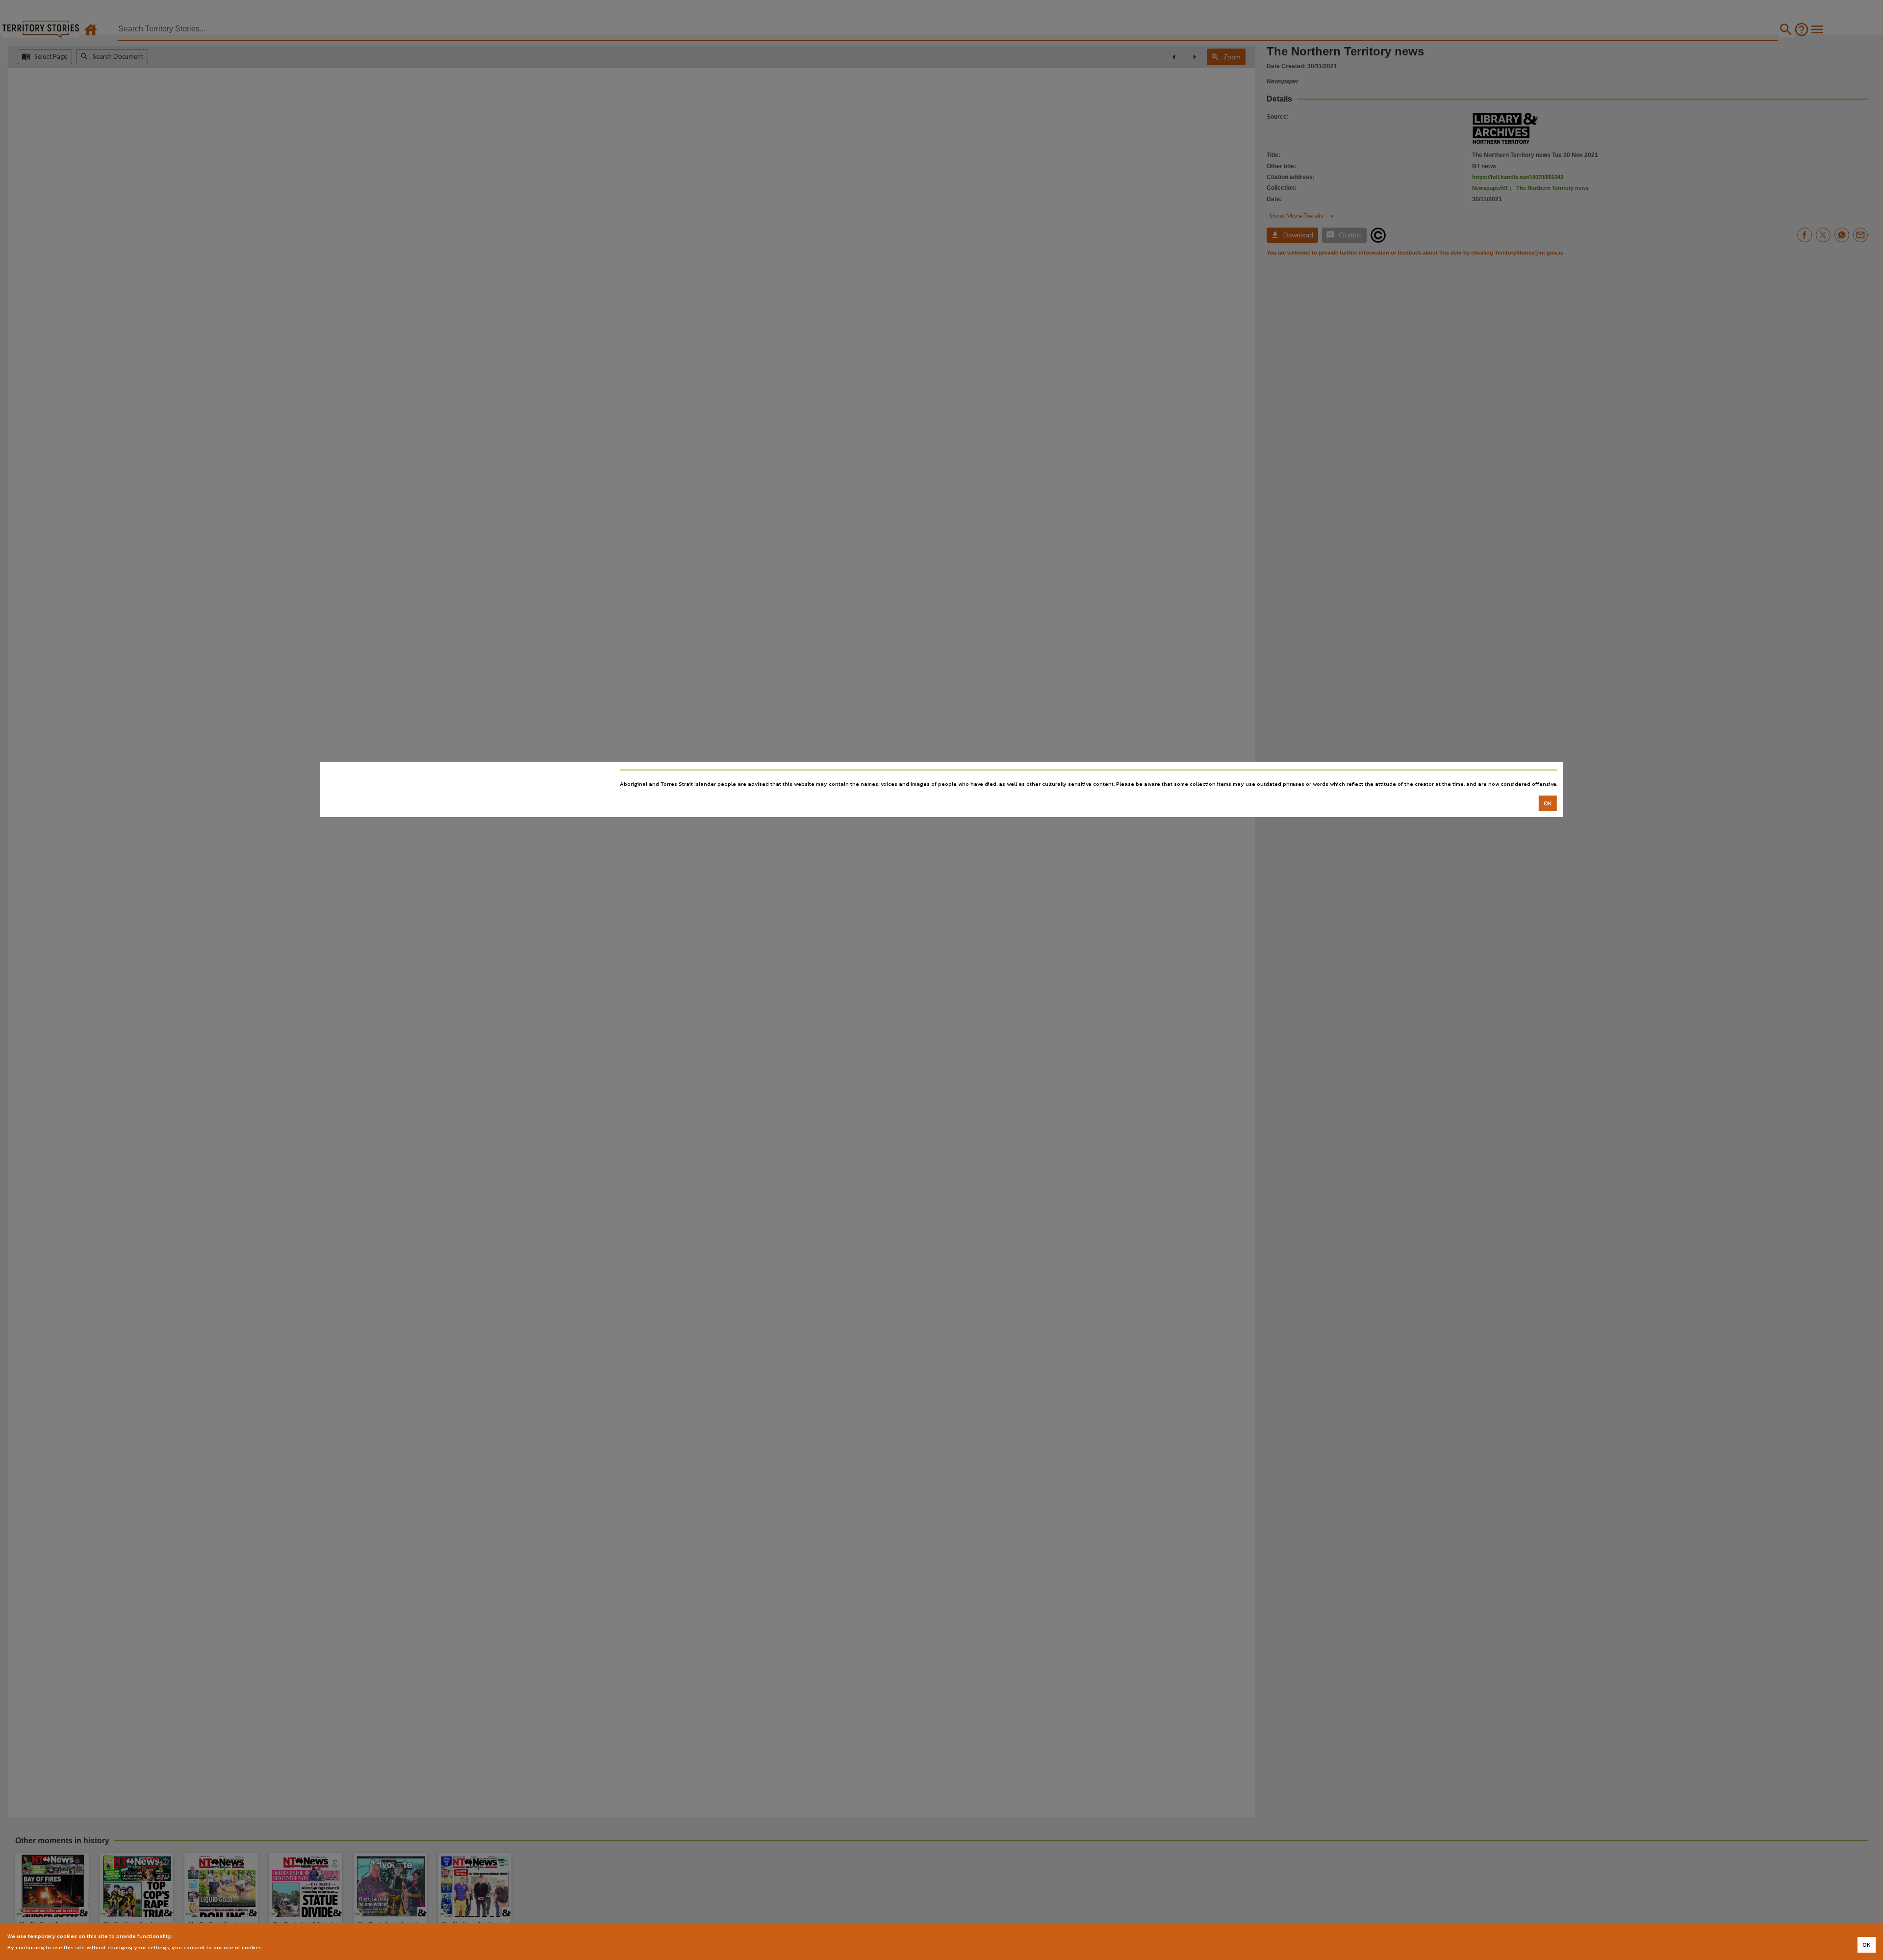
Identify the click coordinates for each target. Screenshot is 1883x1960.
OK (1548, 803)
